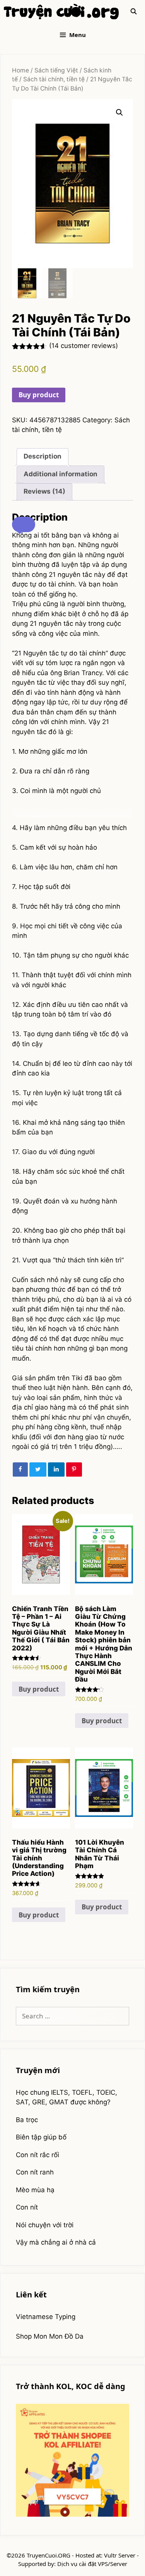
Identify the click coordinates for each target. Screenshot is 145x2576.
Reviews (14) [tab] (44, 491)
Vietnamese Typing (46, 2317)
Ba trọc (27, 2120)
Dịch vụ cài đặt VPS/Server (92, 2564)
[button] (119, 113)
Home (20, 70)
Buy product (39, 395)
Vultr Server (120, 2555)
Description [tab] (43, 456)
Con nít (27, 2207)
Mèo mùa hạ (35, 2190)
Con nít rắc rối (38, 2155)
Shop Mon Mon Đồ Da (50, 2336)
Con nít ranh (35, 2172)
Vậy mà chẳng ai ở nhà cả (56, 2242)
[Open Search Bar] (134, 12)
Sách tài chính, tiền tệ (54, 79)
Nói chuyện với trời (45, 2225)
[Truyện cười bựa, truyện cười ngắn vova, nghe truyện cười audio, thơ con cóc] (61, 12)
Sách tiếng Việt (56, 70)
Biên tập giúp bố (41, 2137)
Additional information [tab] (61, 474)
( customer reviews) (84, 346)
